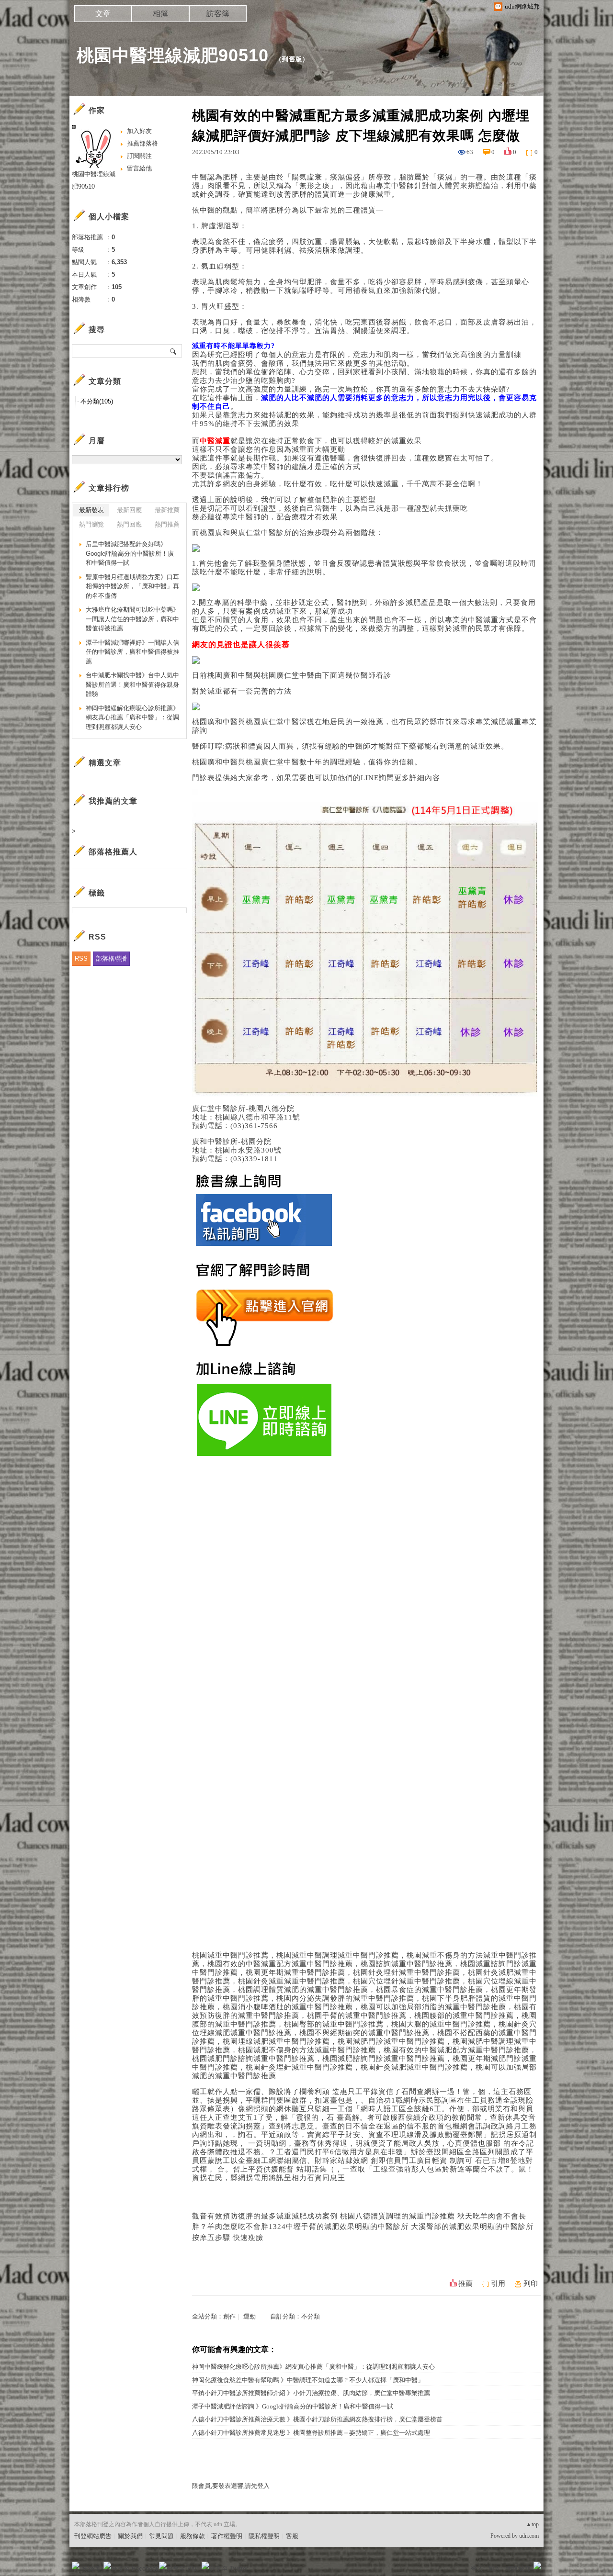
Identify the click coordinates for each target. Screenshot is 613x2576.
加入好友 (139, 131)
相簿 (160, 14)
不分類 (311, 2316)
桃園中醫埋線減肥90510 (173, 55)
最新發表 (91, 510)
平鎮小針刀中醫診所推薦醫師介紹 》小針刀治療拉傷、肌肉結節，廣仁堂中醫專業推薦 (311, 2393)
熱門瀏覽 (91, 524)
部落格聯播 (111, 958)
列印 (531, 2284)
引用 (498, 2284)
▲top (532, 2524)
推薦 (465, 2284)
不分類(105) (97, 401)
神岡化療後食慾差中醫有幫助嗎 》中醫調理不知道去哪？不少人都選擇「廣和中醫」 (308, 2380)
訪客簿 (218, 14)
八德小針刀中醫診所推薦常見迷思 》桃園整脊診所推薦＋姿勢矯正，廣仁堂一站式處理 (311, 2433)
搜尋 (174, 351)
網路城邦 (518, 2569)
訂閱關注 (139, 156)
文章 (103, 14)
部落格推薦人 (113, 852)
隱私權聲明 (264, 2536)
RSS (81, 958)
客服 (292, 2536)
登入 (477, 2569)
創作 (229, 2316)
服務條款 (193, 2536)
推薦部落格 (142, 143)
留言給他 (139, 168)
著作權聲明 (227, 2536)
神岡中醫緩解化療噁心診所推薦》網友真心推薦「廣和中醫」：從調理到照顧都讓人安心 (313, 2367)
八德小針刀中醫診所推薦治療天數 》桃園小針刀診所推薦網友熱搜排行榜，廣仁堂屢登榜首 (317, 2419)
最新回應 (129, 510)
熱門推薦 (167, 524)
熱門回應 (129, 524)
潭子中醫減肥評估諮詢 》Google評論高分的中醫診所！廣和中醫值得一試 (293, 2406)
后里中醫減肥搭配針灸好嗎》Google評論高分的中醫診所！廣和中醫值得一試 (130, 553)
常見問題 (161, 2536)
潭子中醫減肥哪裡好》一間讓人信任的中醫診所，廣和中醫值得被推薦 (132, 652)
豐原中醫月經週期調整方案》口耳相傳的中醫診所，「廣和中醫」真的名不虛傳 (132, 586)
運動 (250, 2316)
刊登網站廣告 (93, 2536)
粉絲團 (91, 2569)
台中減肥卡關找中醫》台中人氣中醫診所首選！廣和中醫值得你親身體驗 (132, 684)
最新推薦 (167, 510)
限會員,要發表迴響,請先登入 (231, 2486)
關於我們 (130, 2536)
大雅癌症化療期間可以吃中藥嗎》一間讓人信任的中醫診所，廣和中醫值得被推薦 (132, 619)
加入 (494, 2569)
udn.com (529, 2536)
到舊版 (292, 59)
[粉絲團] (76, 2565)
